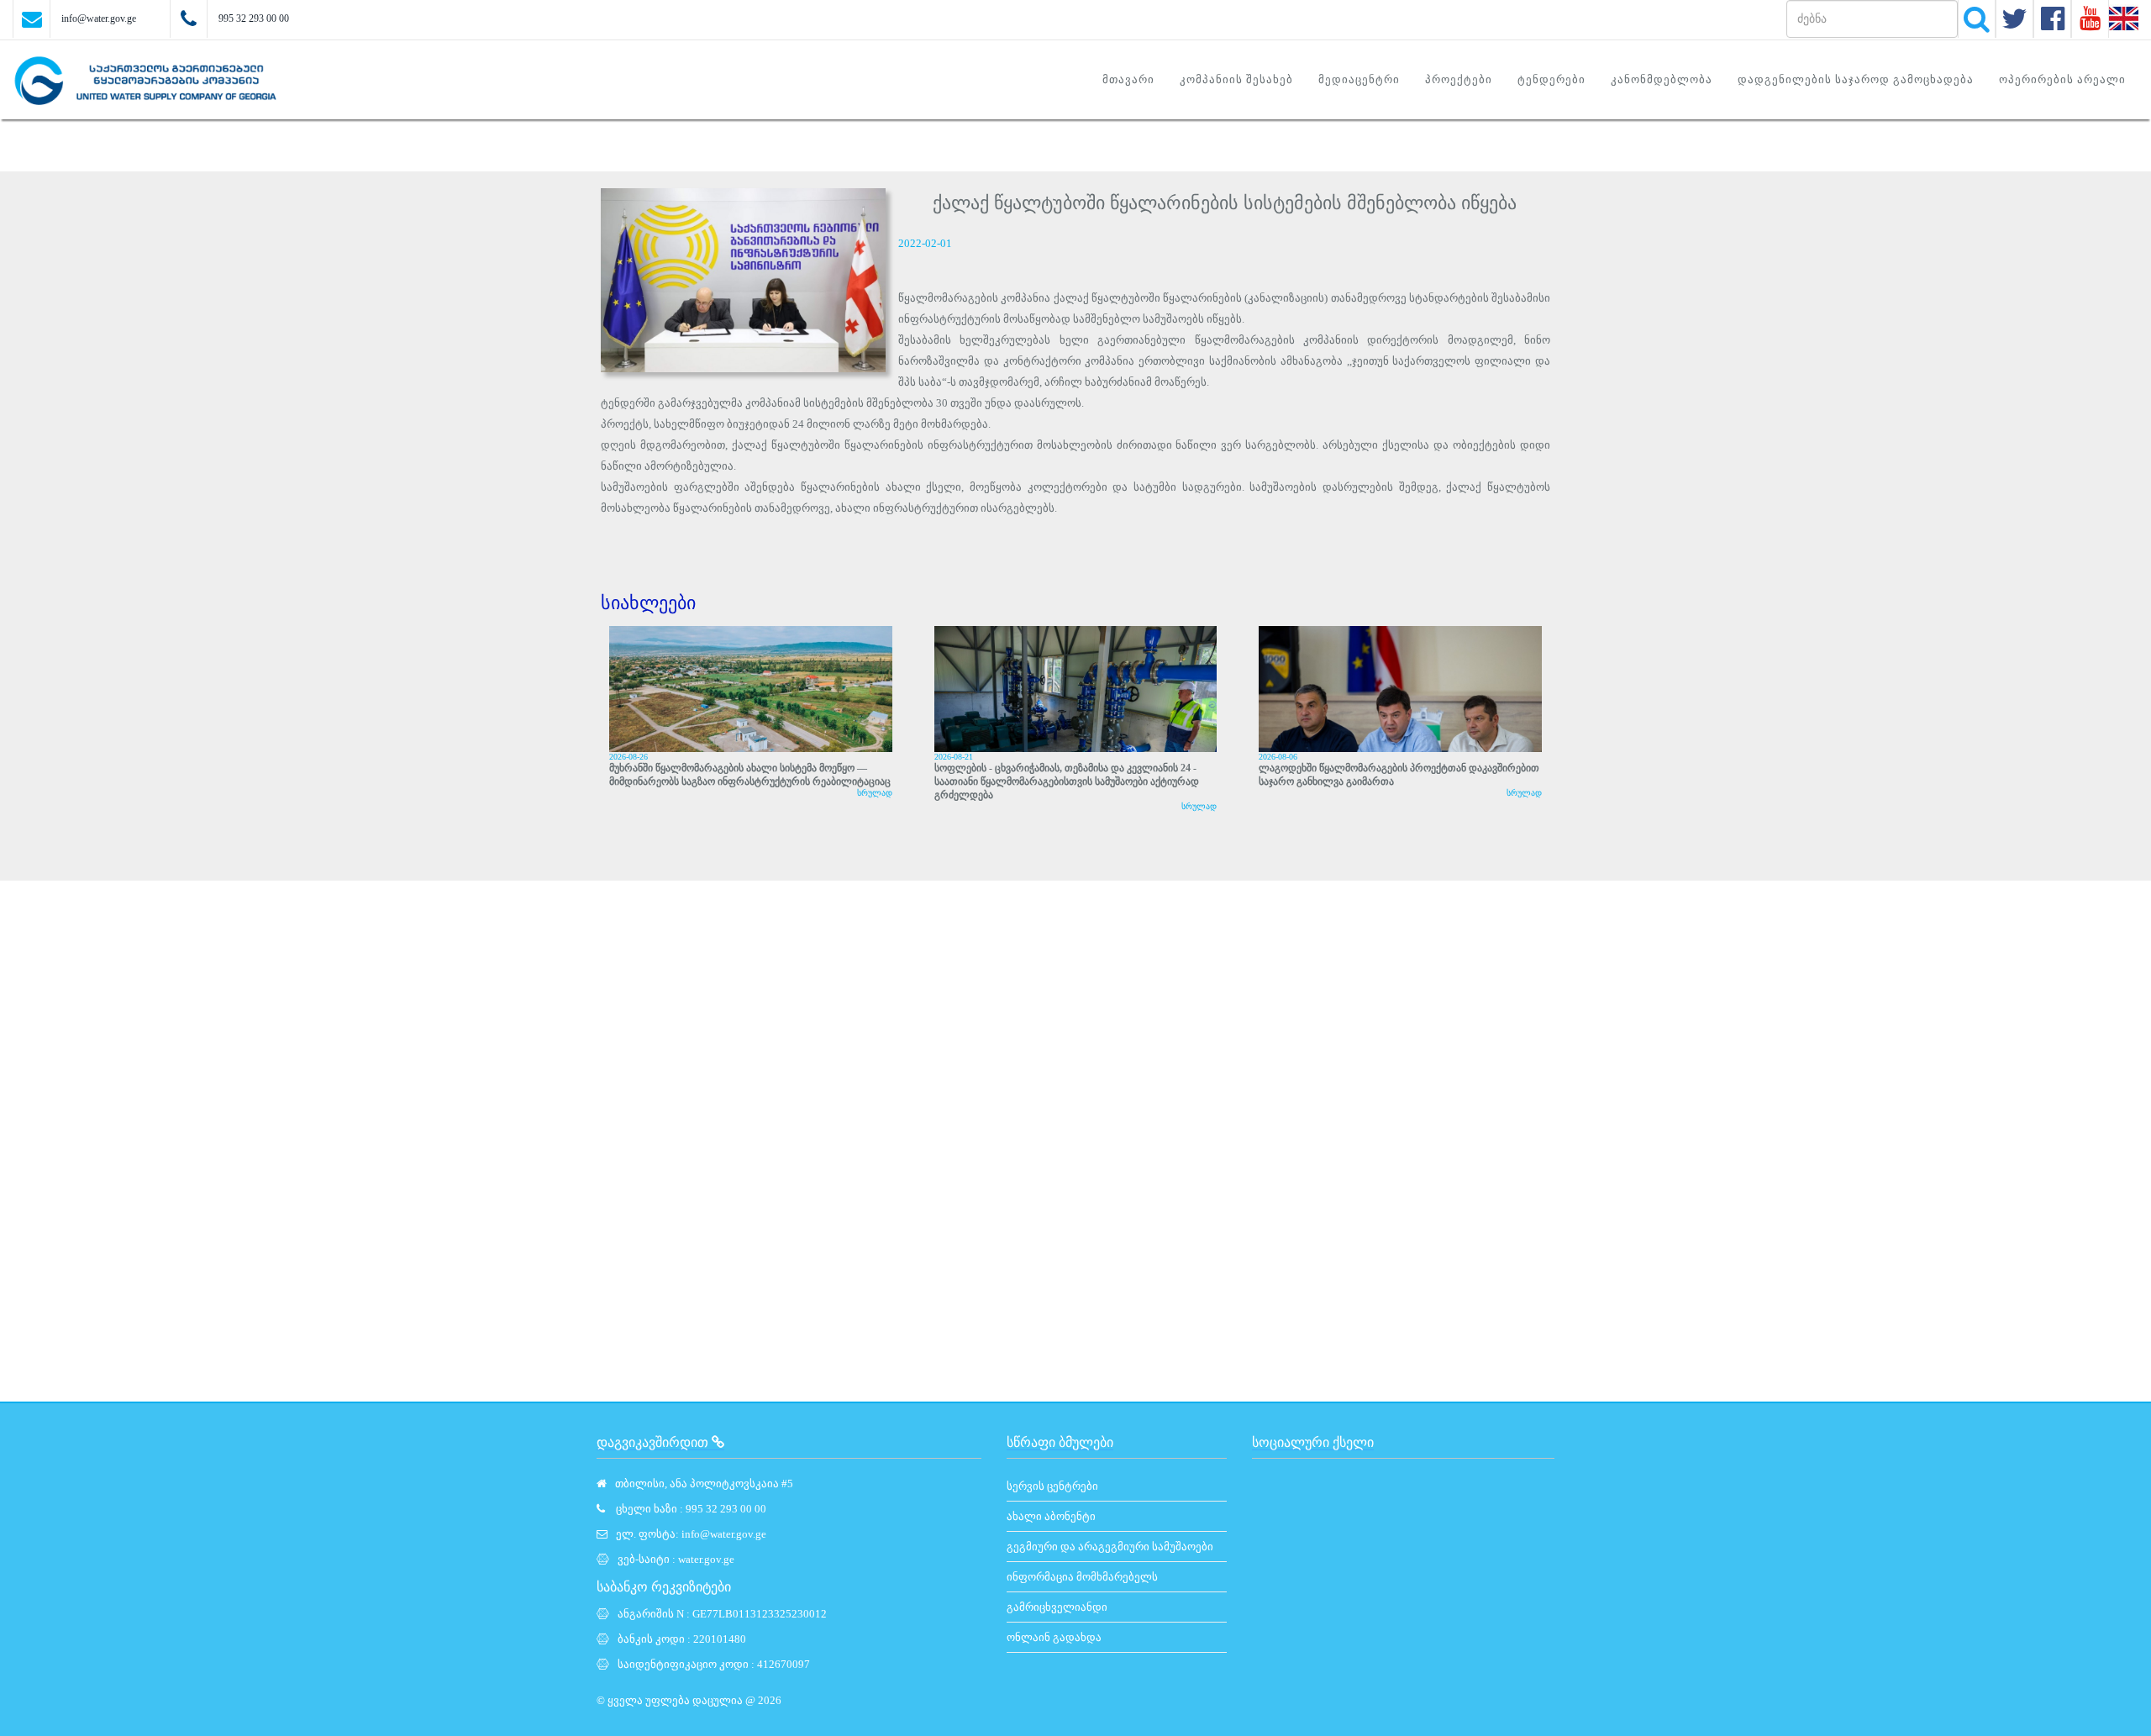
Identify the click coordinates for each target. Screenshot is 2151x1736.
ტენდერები (1551, 79)
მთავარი (1128, 79)
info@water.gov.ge (99, 18)
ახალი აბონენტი (1051, 1516)
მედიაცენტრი (1359, 79)
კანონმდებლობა (1662, 79)
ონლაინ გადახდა (1054, 1637)
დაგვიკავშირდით (654, 1442)
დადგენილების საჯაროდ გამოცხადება (1856, 79)
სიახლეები (648, 603)
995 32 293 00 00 (254, 18)
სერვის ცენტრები (1052, 1486)
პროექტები (1459, 79)
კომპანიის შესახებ (1236, 79)
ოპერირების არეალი (2062, 79)
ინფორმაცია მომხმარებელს (1082, 1577)
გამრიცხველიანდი (1057, 1607)
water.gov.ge (706, 1559)
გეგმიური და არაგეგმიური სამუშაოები (1110, 1547)
